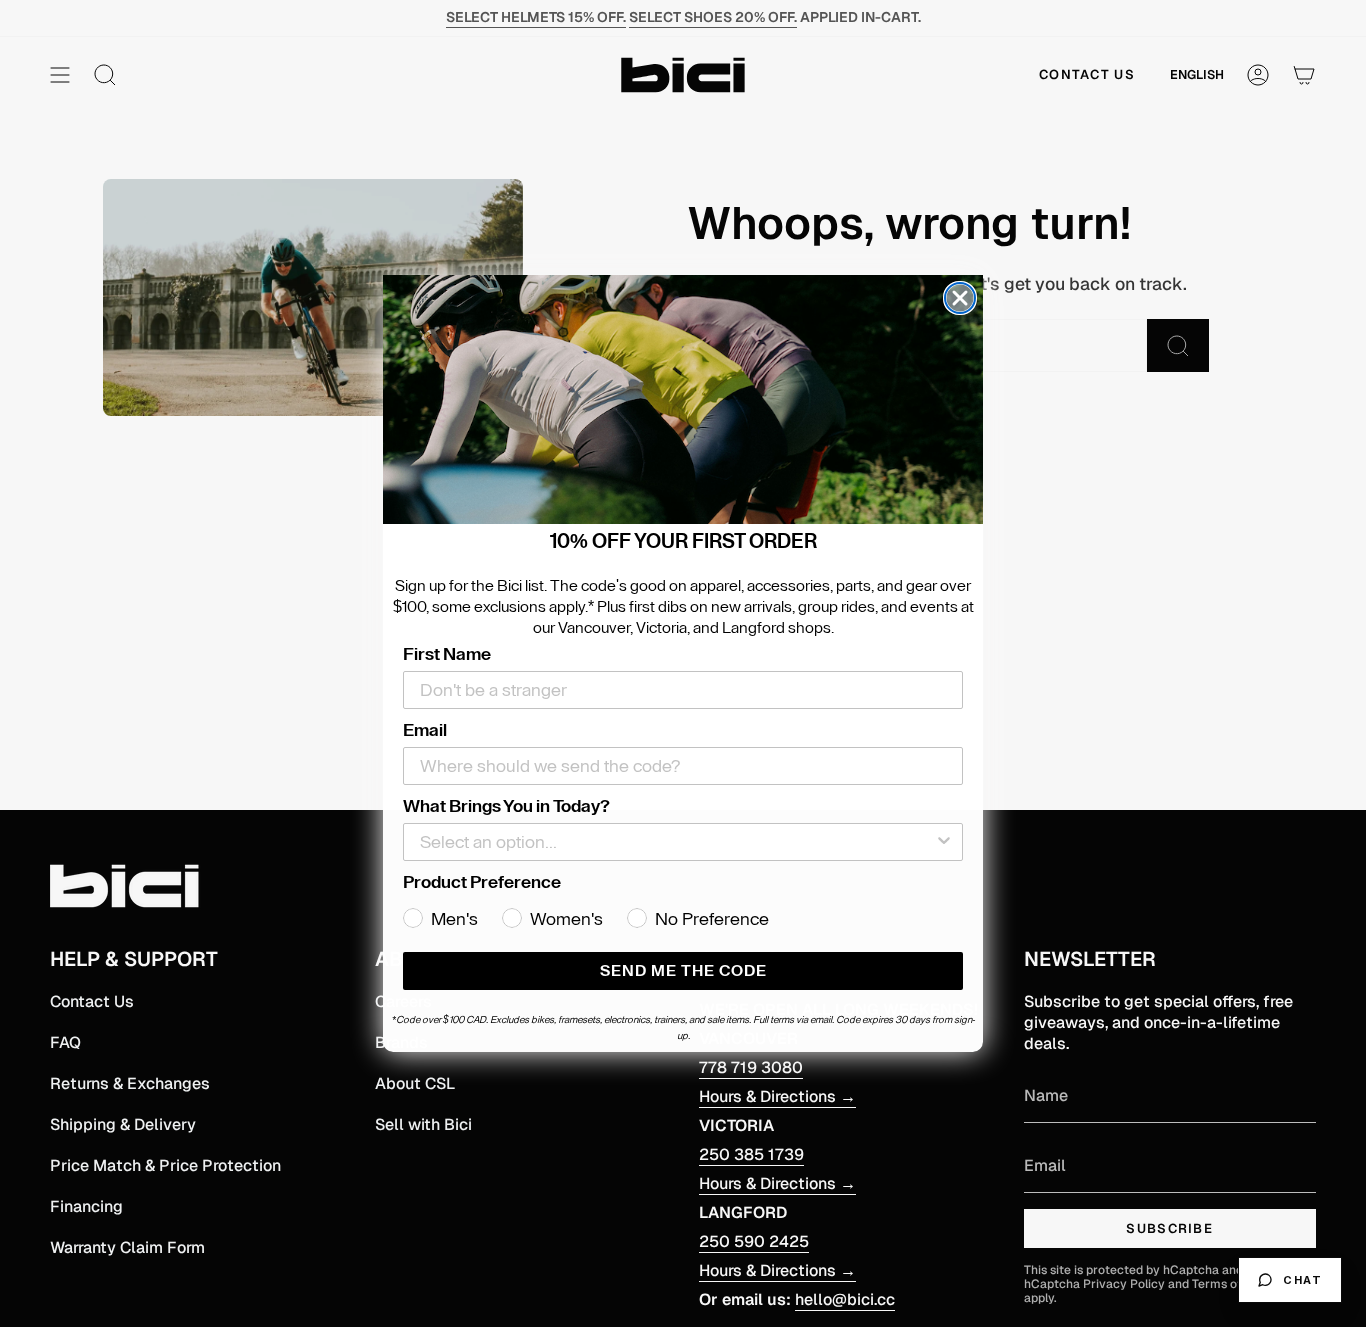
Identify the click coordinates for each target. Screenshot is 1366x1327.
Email (425, 730)
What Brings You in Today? (506, 806)
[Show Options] (944, 842)
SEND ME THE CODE (683, 971)
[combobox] (677, 842)
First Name (447, 654)
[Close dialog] (960, 298)
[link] (683, 400)
